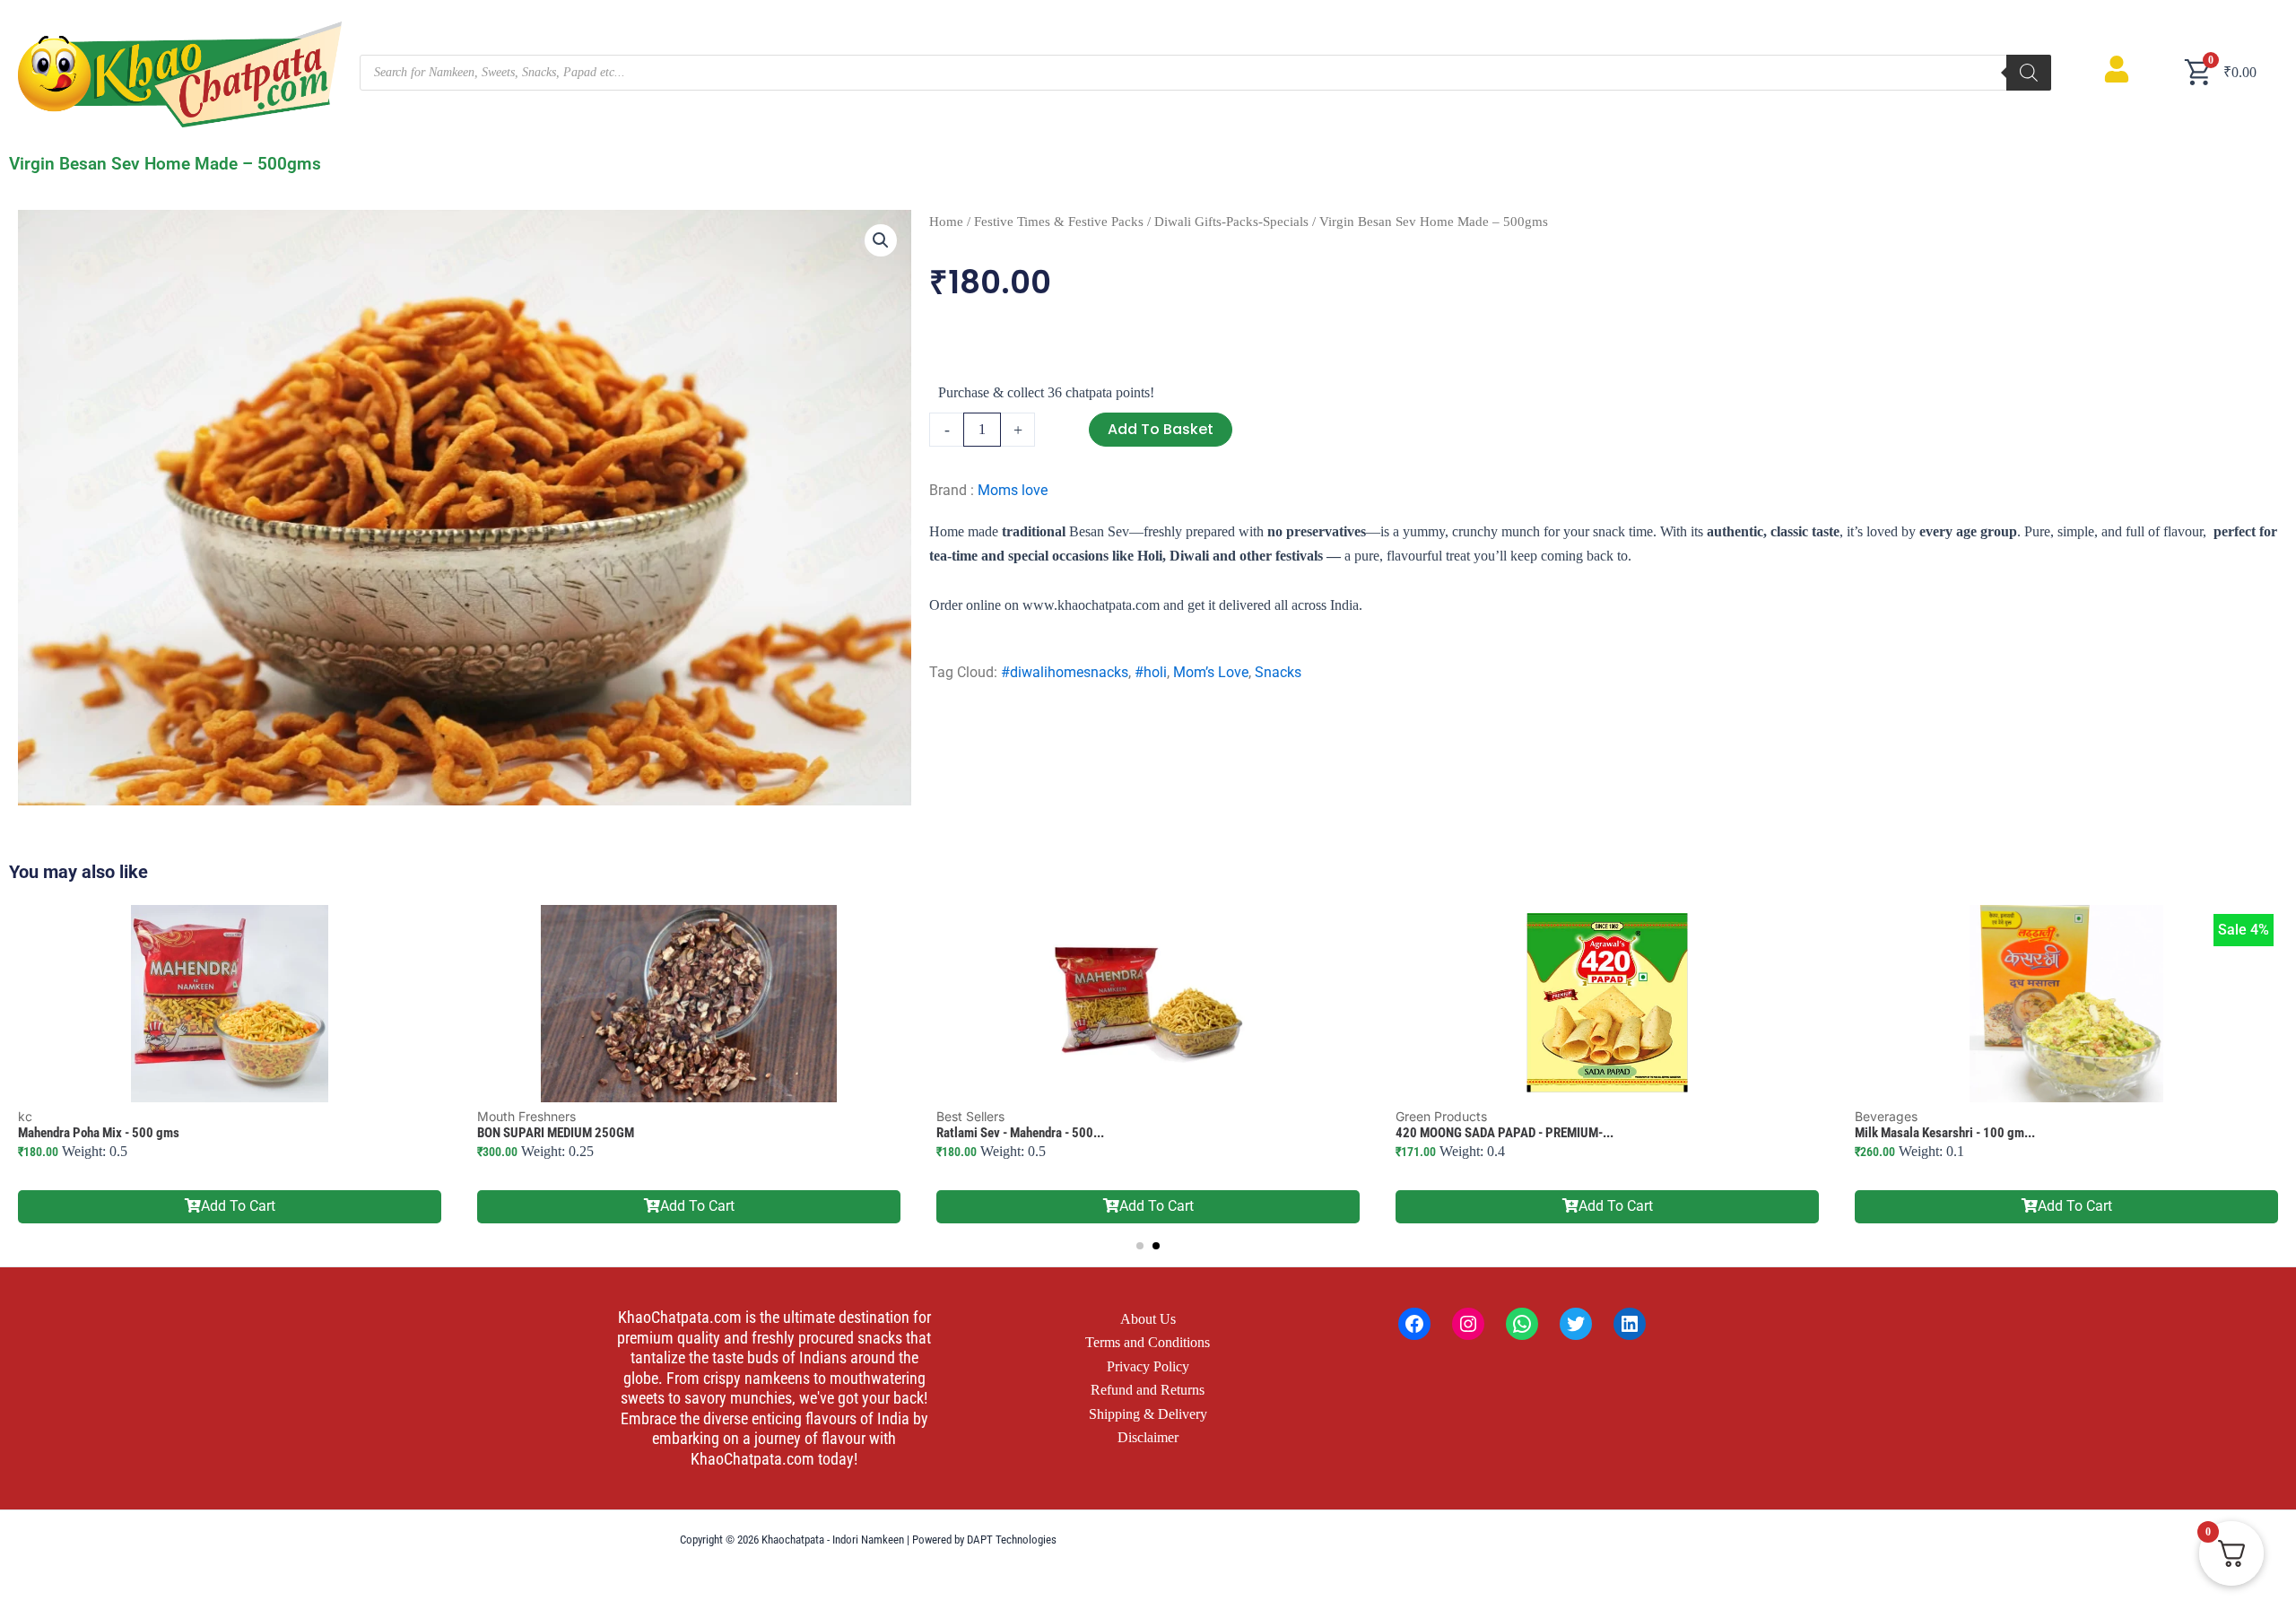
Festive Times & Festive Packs (1059, 222)
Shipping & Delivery (1148, 1414)
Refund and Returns (1148, 1390)
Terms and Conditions (1148, 1342)
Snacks (1278, 672)
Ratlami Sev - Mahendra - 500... (1020, 1133)
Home (946, 222)
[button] (881, 240)
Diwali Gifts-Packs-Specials (1231, 222)
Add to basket (1161, 429)
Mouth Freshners (526, 1116)
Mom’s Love (1211, 672)
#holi (1151, 672)
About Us (1148, 1319)
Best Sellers (970, 1116)
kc (25, 1116)
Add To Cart (238, 1206)
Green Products (1441, 1116)
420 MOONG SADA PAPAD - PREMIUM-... (1505, 1133)
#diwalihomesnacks (1065, 672)
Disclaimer (1148, 1437)
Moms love (1013, 490)
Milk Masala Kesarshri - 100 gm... (1945, 1133)
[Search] (2029, 73)
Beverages (1886, 1116)
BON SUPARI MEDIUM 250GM (556, 1133)
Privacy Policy (1148, 1366)
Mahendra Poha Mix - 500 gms (99, 1133)
